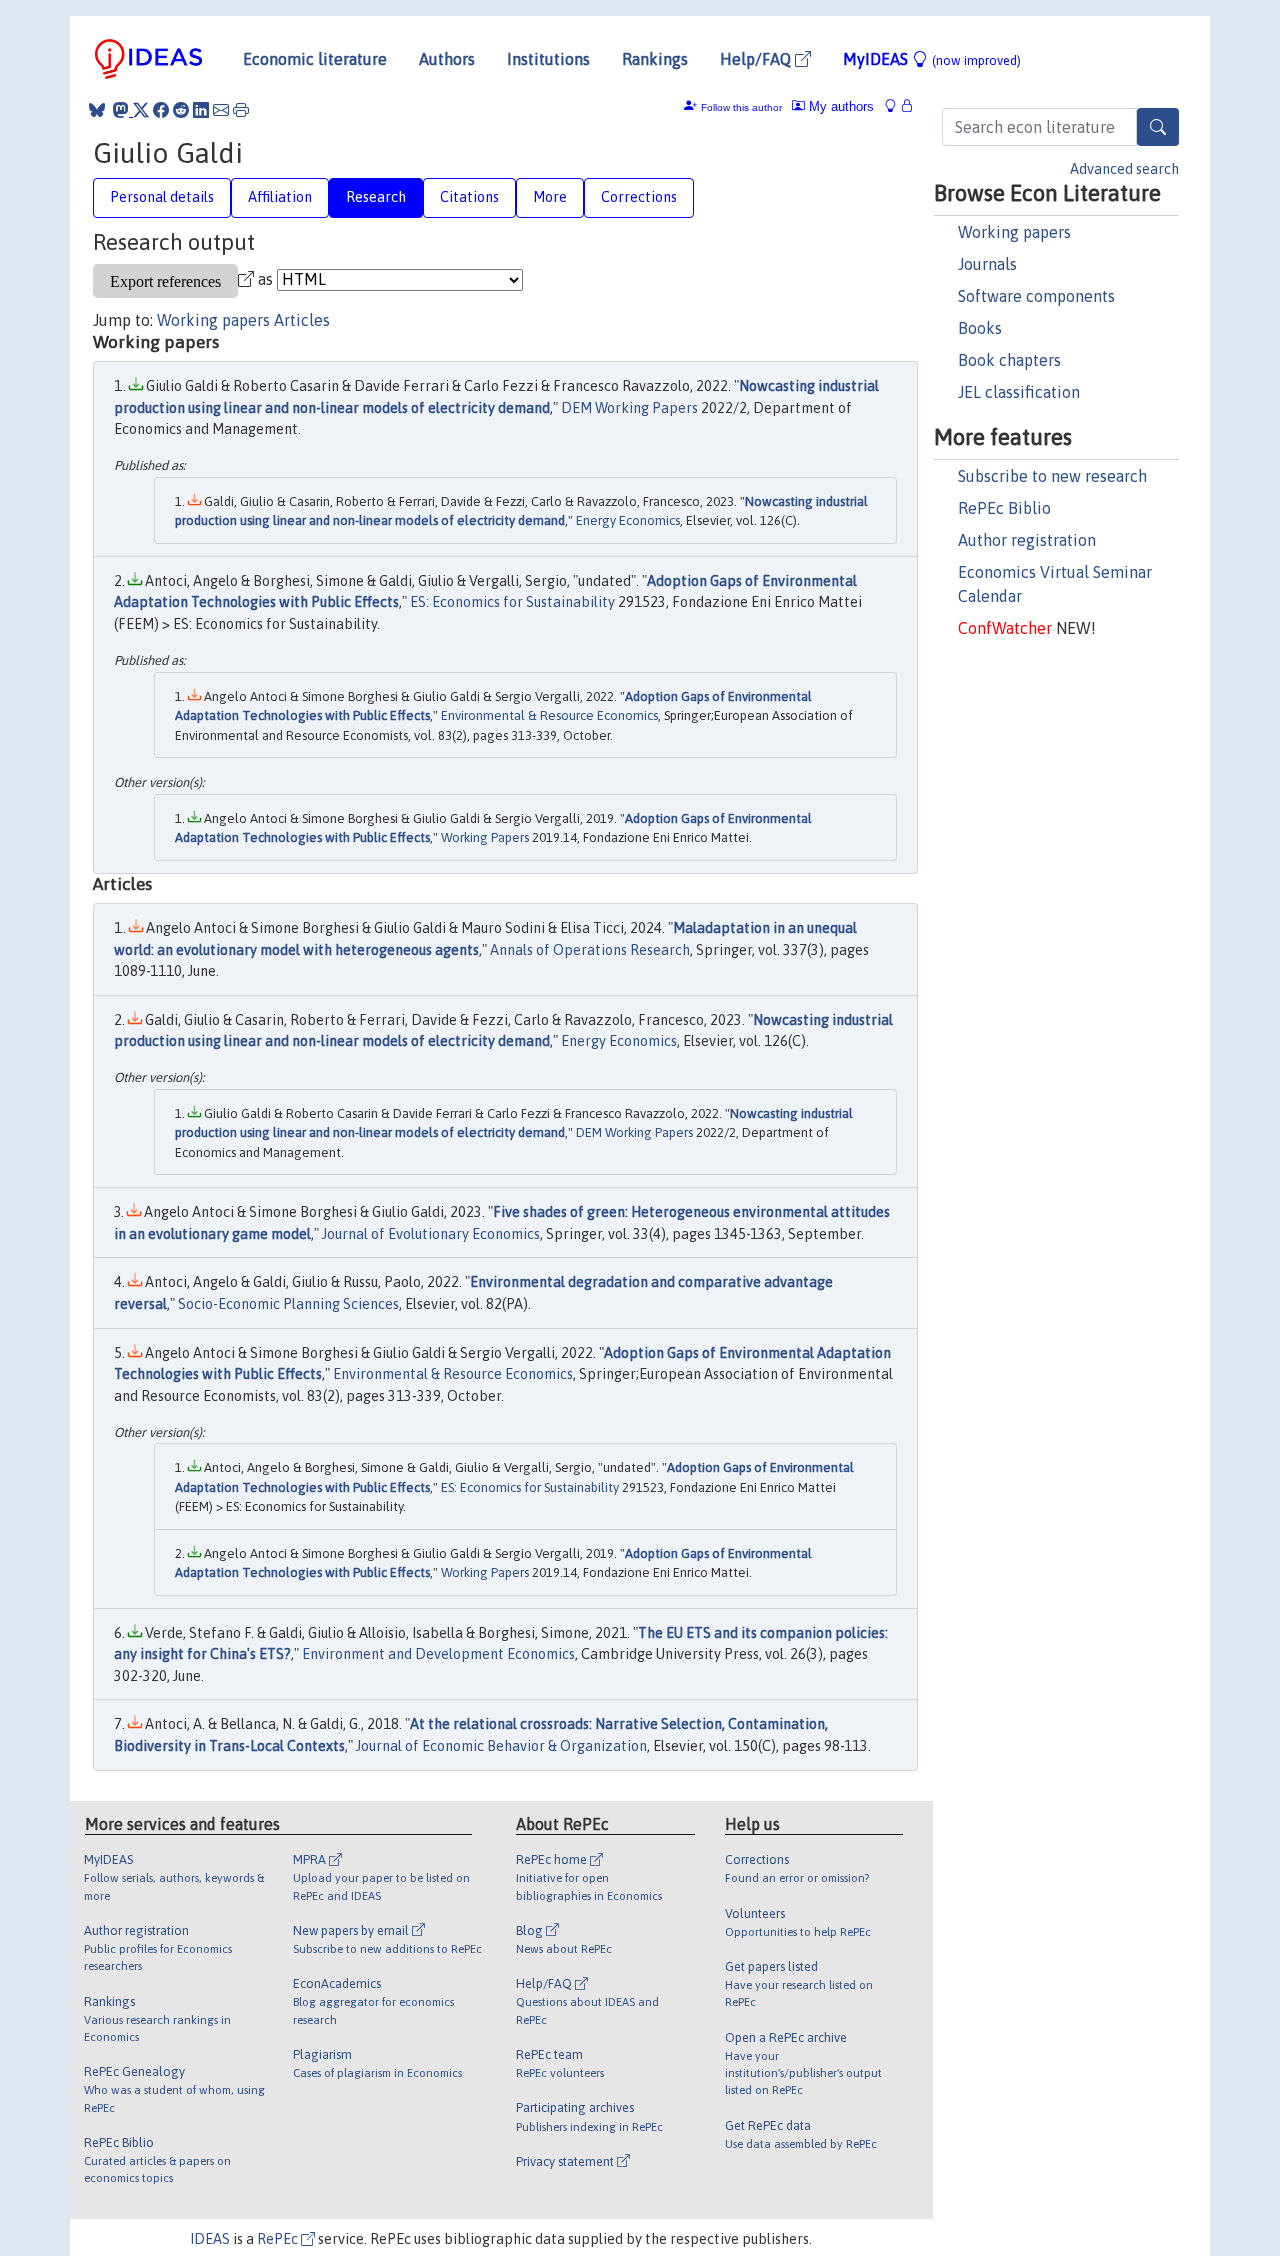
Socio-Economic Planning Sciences (288, 1304)
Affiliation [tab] (280, 197)
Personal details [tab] (162, 197)
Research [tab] (376, 197)
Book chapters (1009, 360)
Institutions (548, 59)
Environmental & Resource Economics (549, 715)
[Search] (1158, 127)
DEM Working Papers (629, 408)
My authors (839, 106)
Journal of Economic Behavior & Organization (501, 1746)
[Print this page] (241, 110)
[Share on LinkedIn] (201, 110)
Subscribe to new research (1052, 476)
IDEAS (210, 2239)
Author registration (1027, 540)
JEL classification (1019, 392)
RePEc (279, 2239)
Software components (1036, 296)
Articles (302, 320)
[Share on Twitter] (141, 110)
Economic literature (315, 59)
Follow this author (741, 107)
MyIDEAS (932, 59)
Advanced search (1124, 169)
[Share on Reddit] (181, 110)
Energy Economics (628, 520)
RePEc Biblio (1004, 508)
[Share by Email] (221, 110)
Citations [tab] (469, 197)
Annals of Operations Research (590, 950)
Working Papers (485, 837)
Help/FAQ (757, 59)
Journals (987, 264)
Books (980, 328)
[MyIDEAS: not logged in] (896, 106)
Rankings (655, 59)
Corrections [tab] (639, 197)
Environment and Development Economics (438, 1654)
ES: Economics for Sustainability (512, 602)
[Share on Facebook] (161, 110)
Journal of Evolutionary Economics (431, 1234)
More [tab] (550, 197)
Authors (447, 59)
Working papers (1014, 232)
